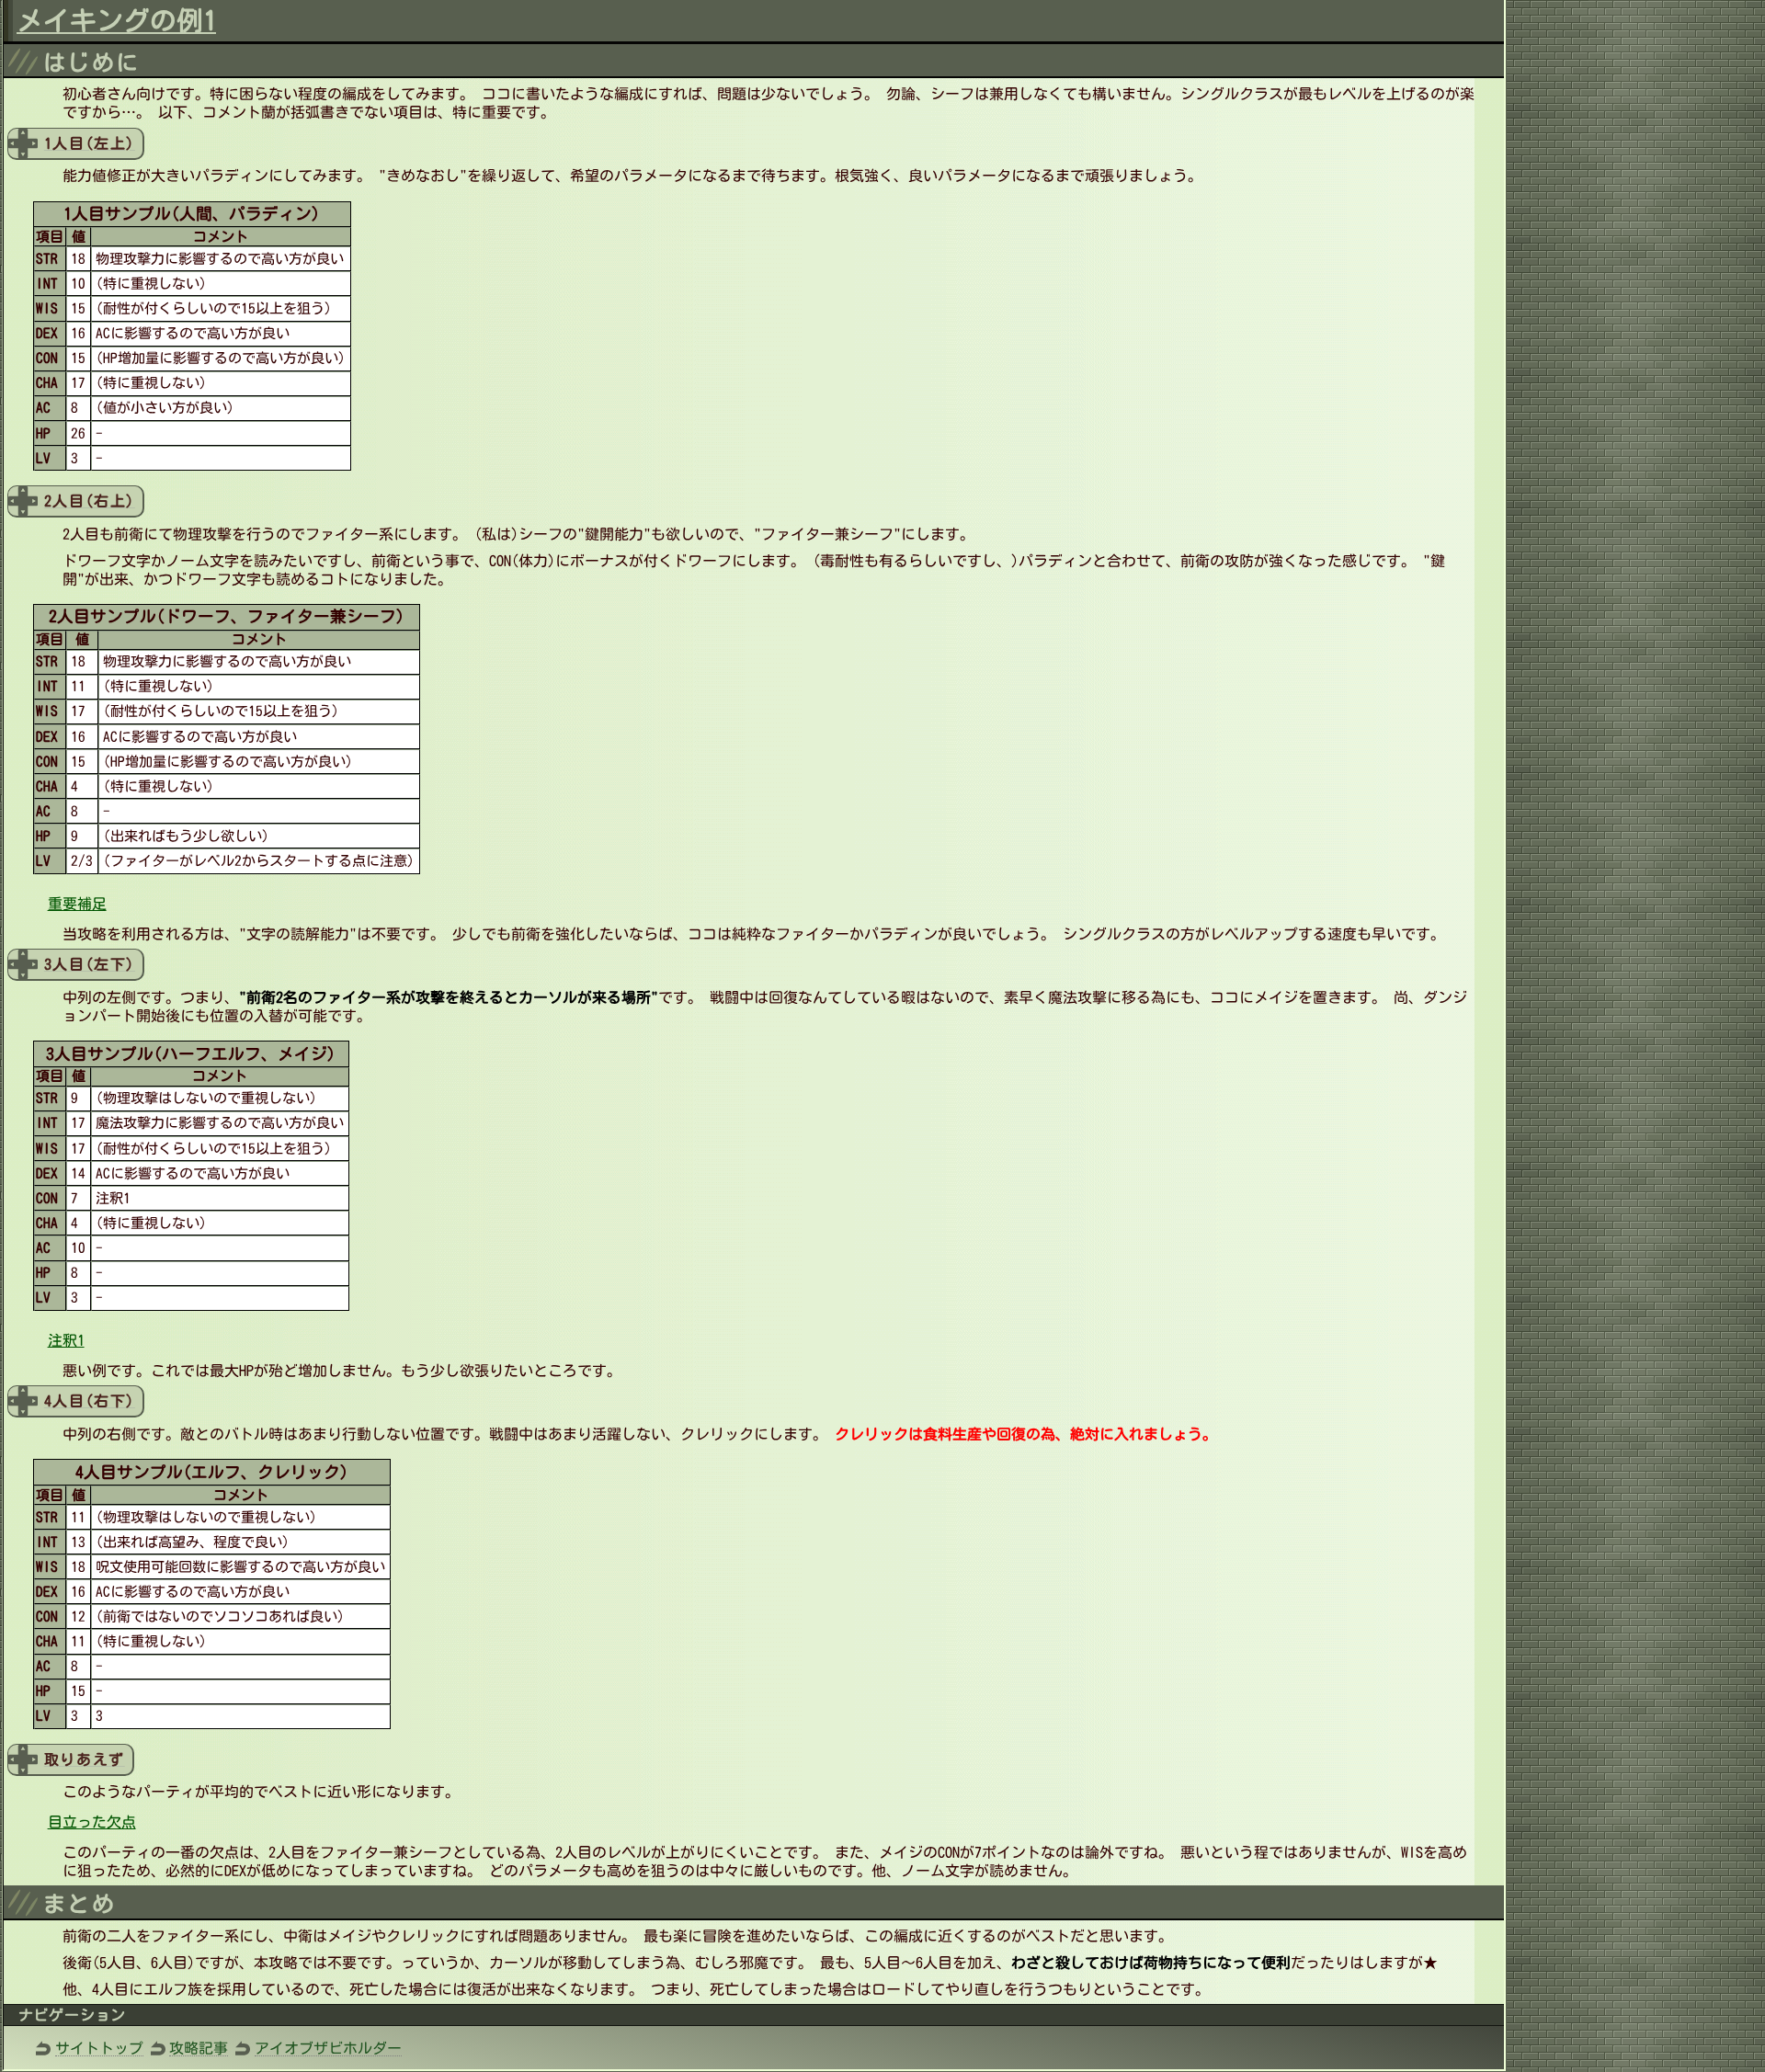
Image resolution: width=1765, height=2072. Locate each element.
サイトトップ (99, 2048)
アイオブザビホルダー (328, 2048)
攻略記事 (199, 2048)
